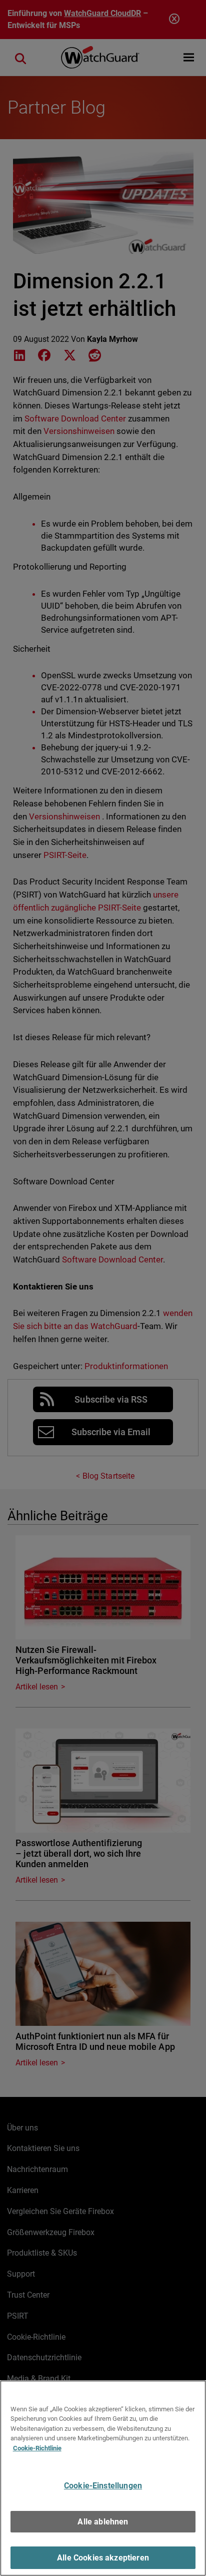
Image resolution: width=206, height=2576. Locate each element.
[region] (103, 2478)
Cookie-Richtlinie (37, 2448)
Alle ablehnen (103, 2522)
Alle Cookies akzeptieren (103, 2558)
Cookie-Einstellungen (103, 2486)
